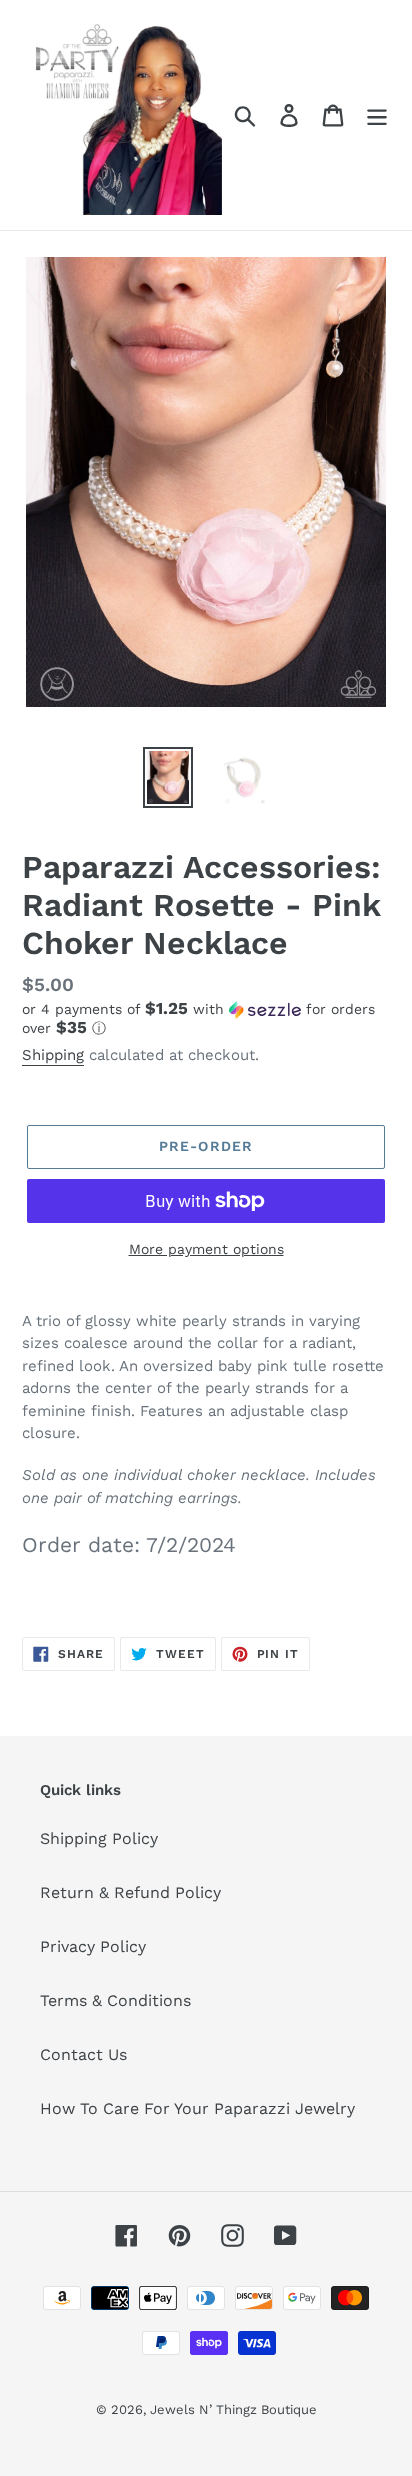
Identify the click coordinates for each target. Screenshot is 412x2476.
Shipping (53, 1055)
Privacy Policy (93, 1946)
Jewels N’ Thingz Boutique (233, 2409)
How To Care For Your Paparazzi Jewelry (197, 2108)
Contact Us (83, 2054)
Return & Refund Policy (130, 1892)
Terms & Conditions (115, 2000)
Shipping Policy (99, 1838)
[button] (206, 1018)
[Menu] (377, 115)
